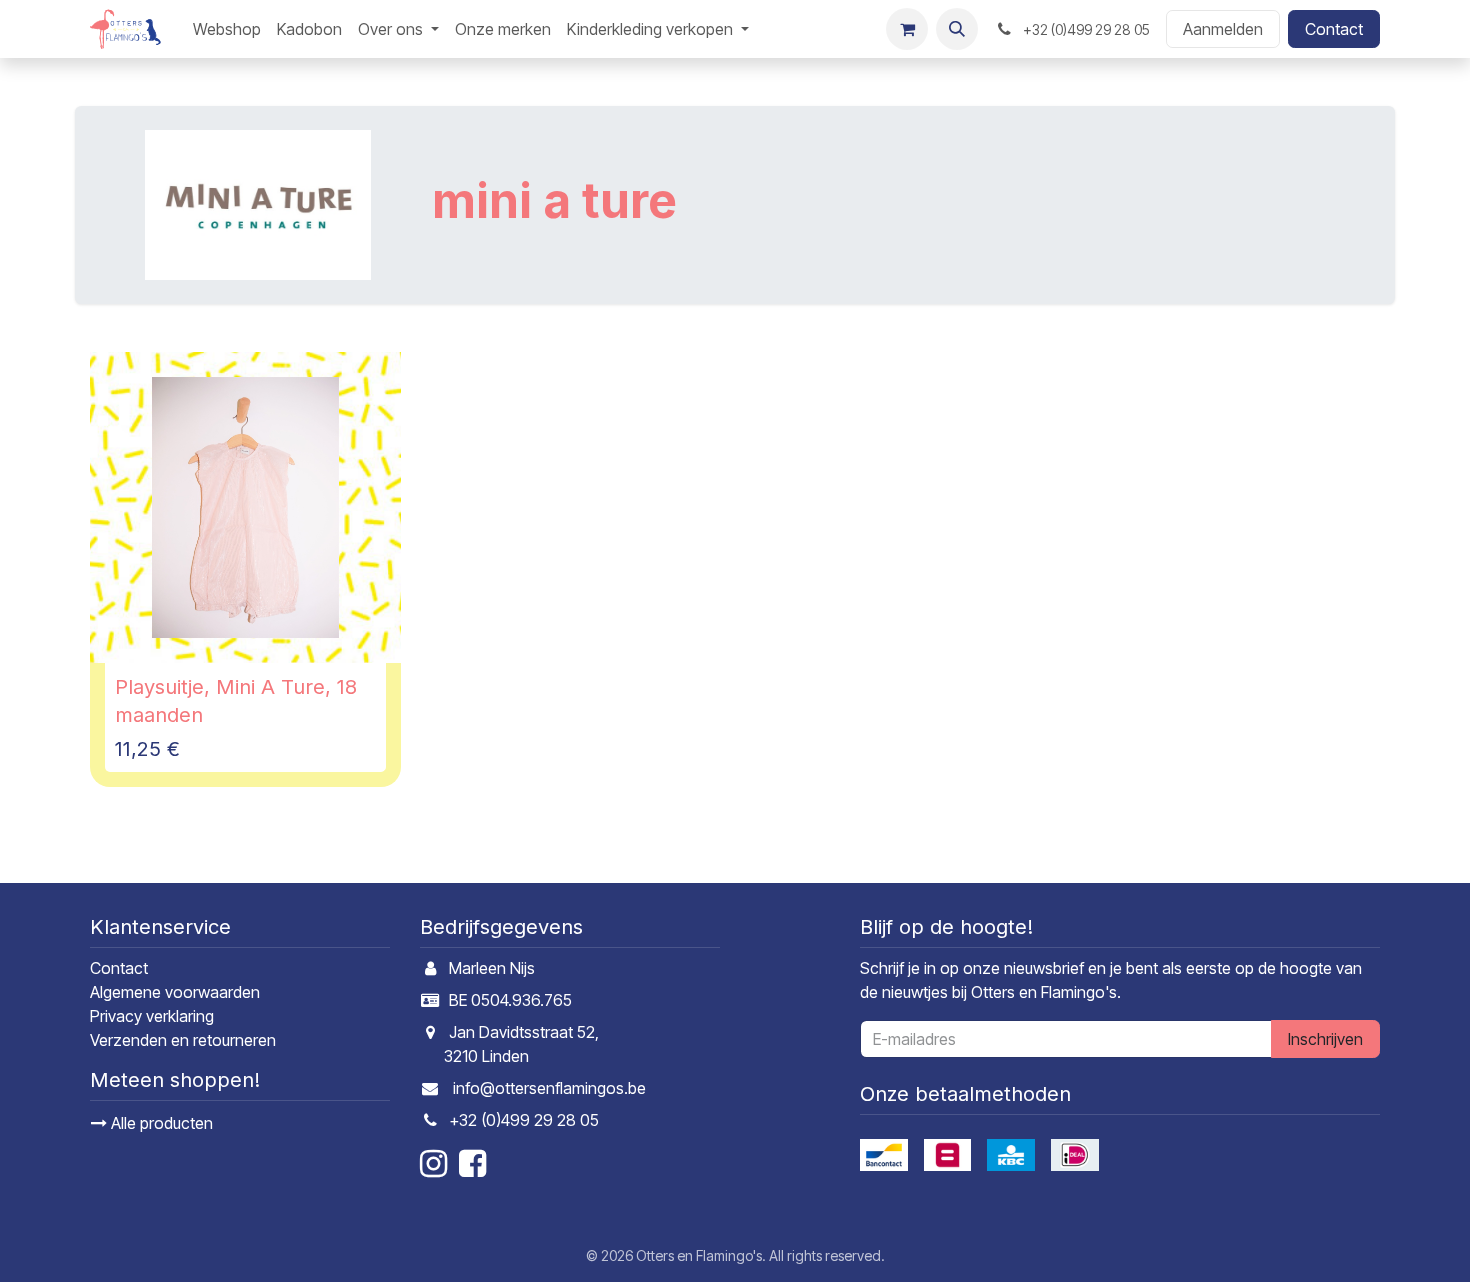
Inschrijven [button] (1325, 1039)
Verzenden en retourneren (183, 1040)
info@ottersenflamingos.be (549, 1088)
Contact (1334, 29)
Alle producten (160, 1123)
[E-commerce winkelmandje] (907, 29)
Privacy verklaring (152, 1016)
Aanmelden (1223, 29)
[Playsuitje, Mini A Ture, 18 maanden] (245, 507)
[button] (957, 29)
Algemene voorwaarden (175, 992)
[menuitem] (227, 29)
